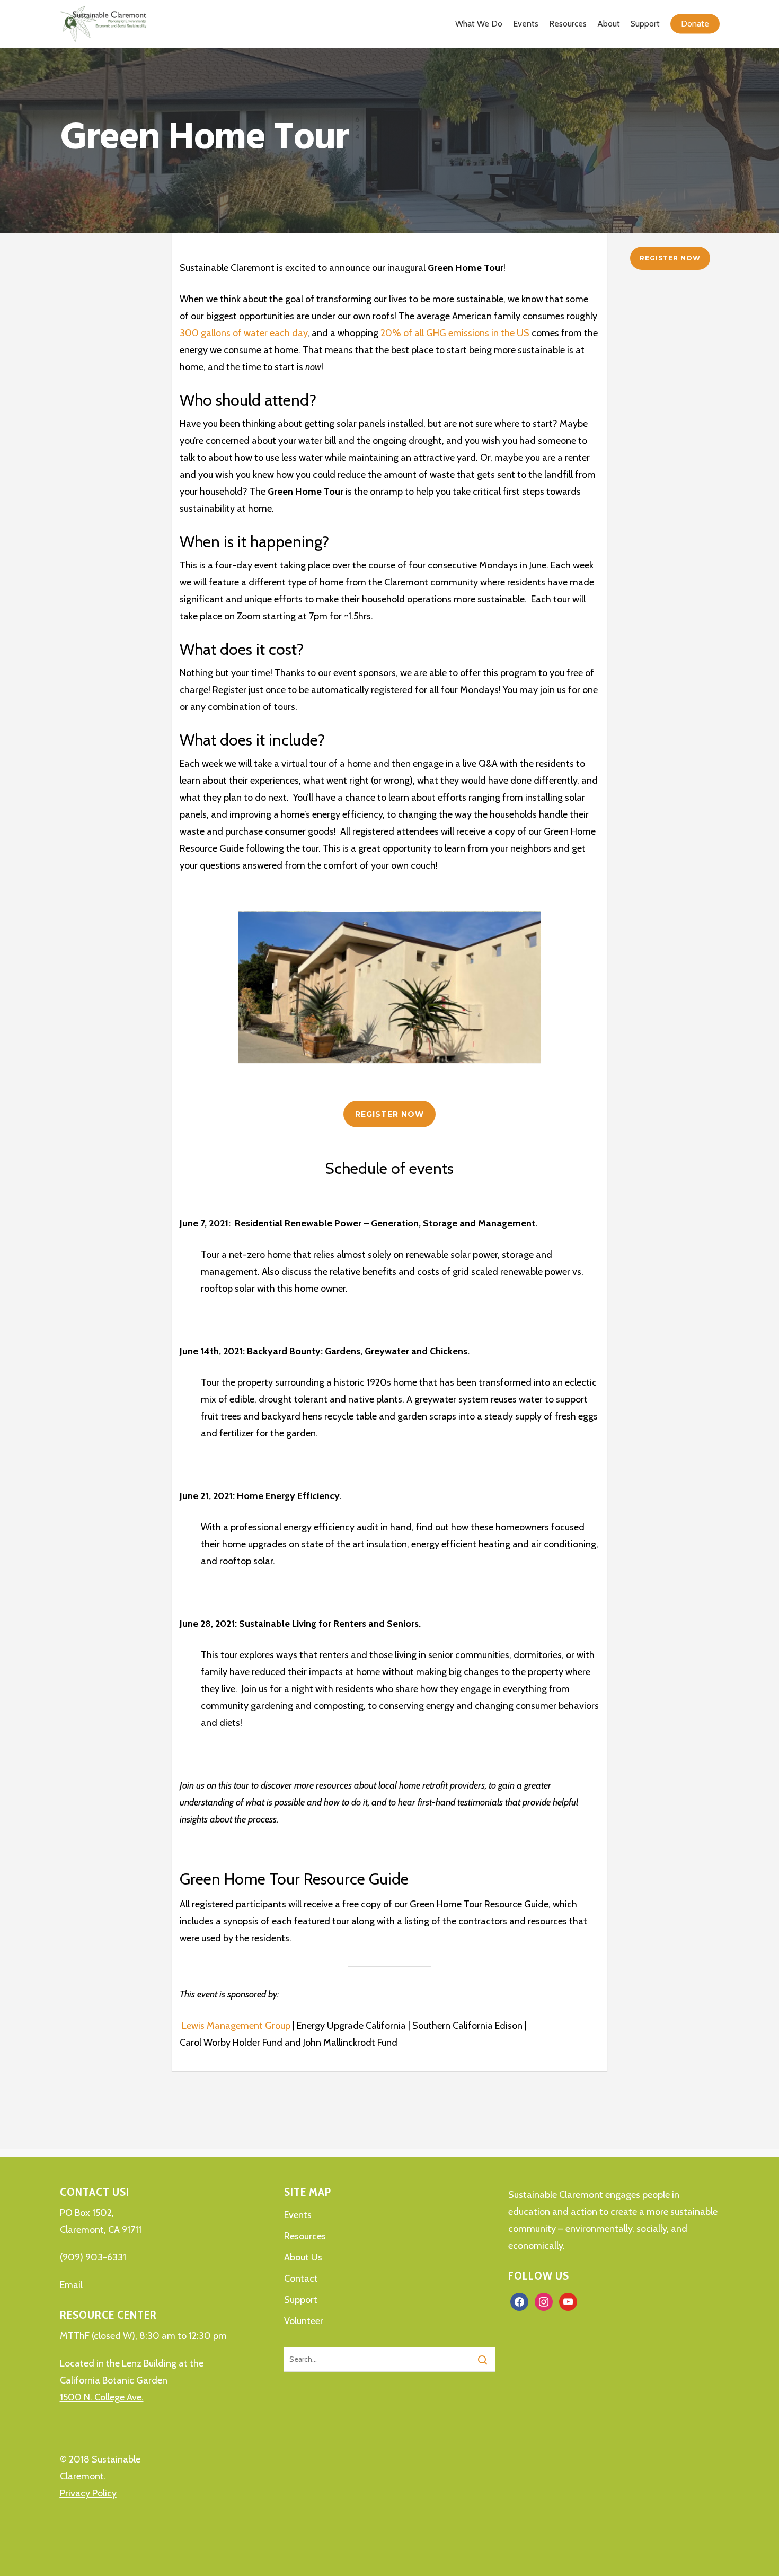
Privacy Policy (88, 2493)
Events (298, 2215)
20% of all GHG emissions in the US (455, 333)
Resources (305, 2236)
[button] (389, 1114)
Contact (301, 2279)
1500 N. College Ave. (102, 2397)
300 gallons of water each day (244, 333)
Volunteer (304, 2321)
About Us (303, 2257)
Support (301, 2300)
